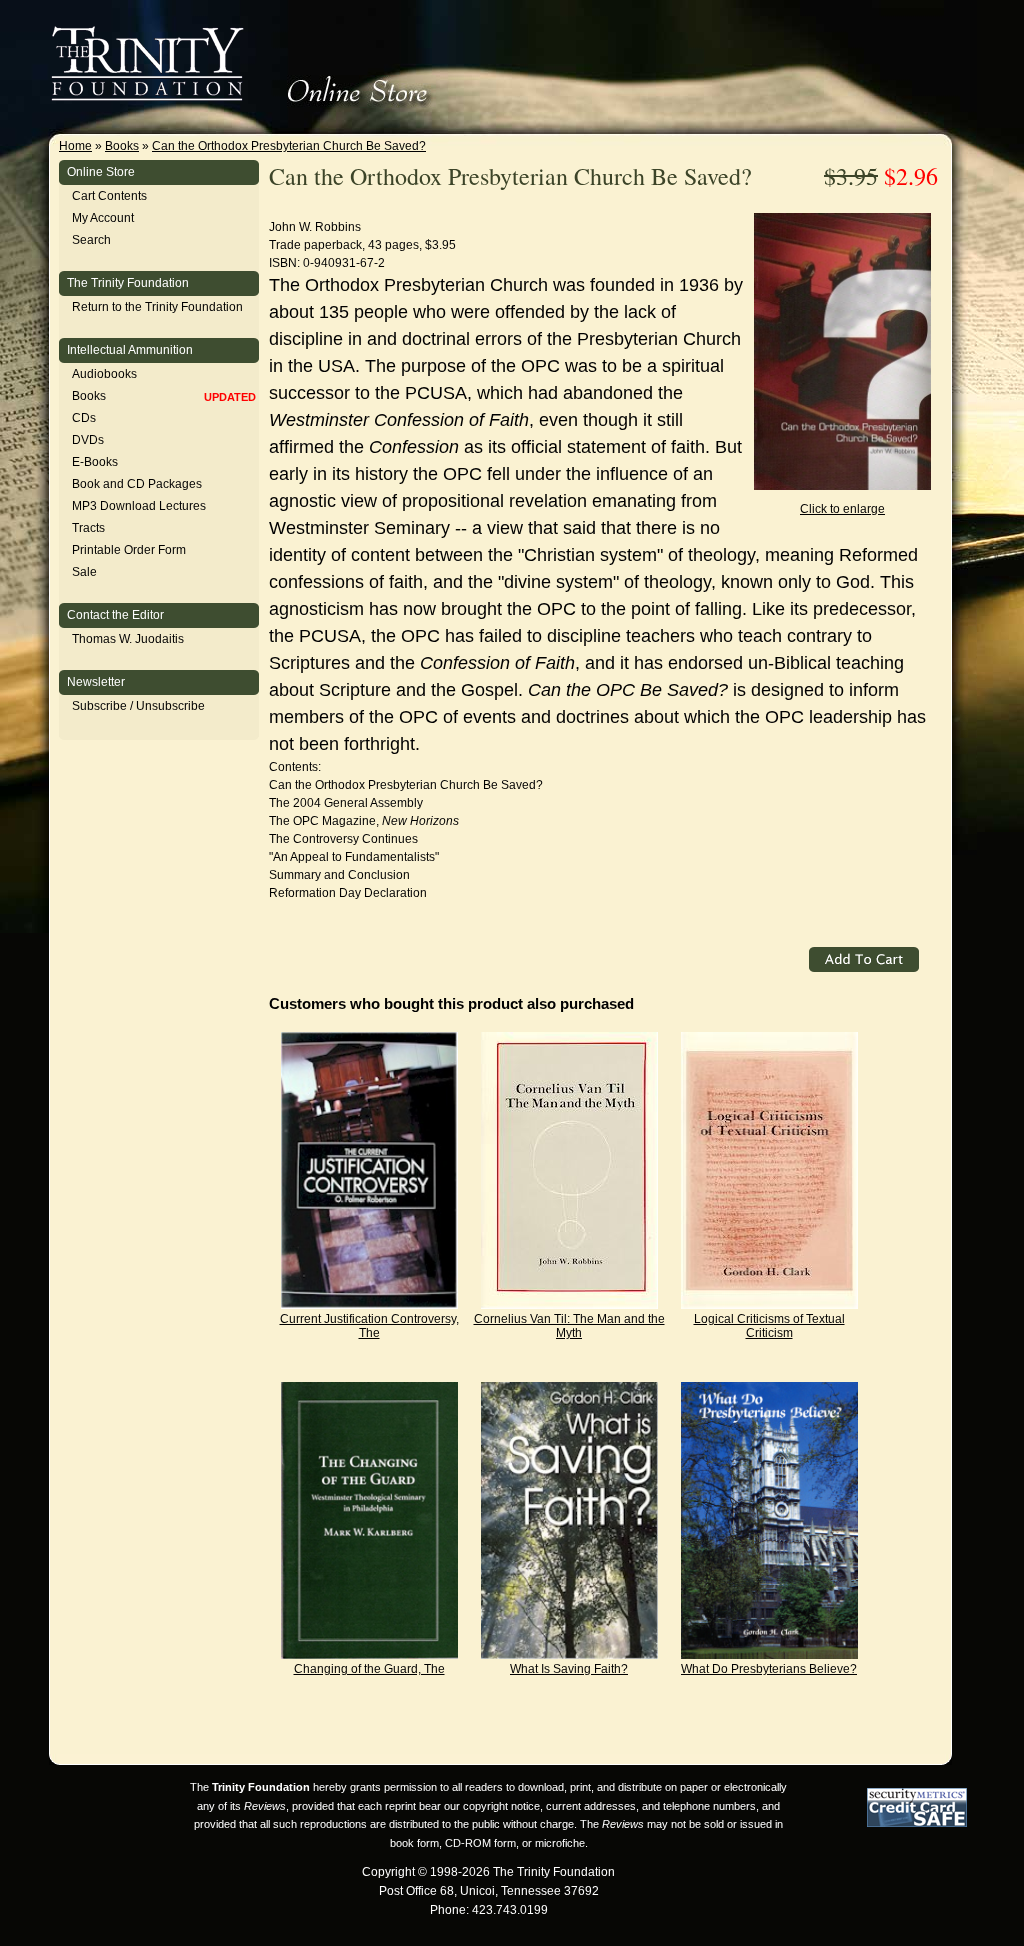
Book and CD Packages (137, 484)
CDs (84, 418)
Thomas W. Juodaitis (128, 639)
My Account (103, 218)
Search (91, 240)
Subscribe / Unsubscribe (138, 706)
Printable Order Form (129, 550)
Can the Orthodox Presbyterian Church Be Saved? (289, 146)
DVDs (88, 440)
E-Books (95, 462)
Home (75, 146)
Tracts (88, 528)
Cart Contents (109, 196)
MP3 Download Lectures (139, 506)
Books (122, 146)
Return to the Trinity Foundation (157, 307)
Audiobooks (104, 374)
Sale (84, 572)
